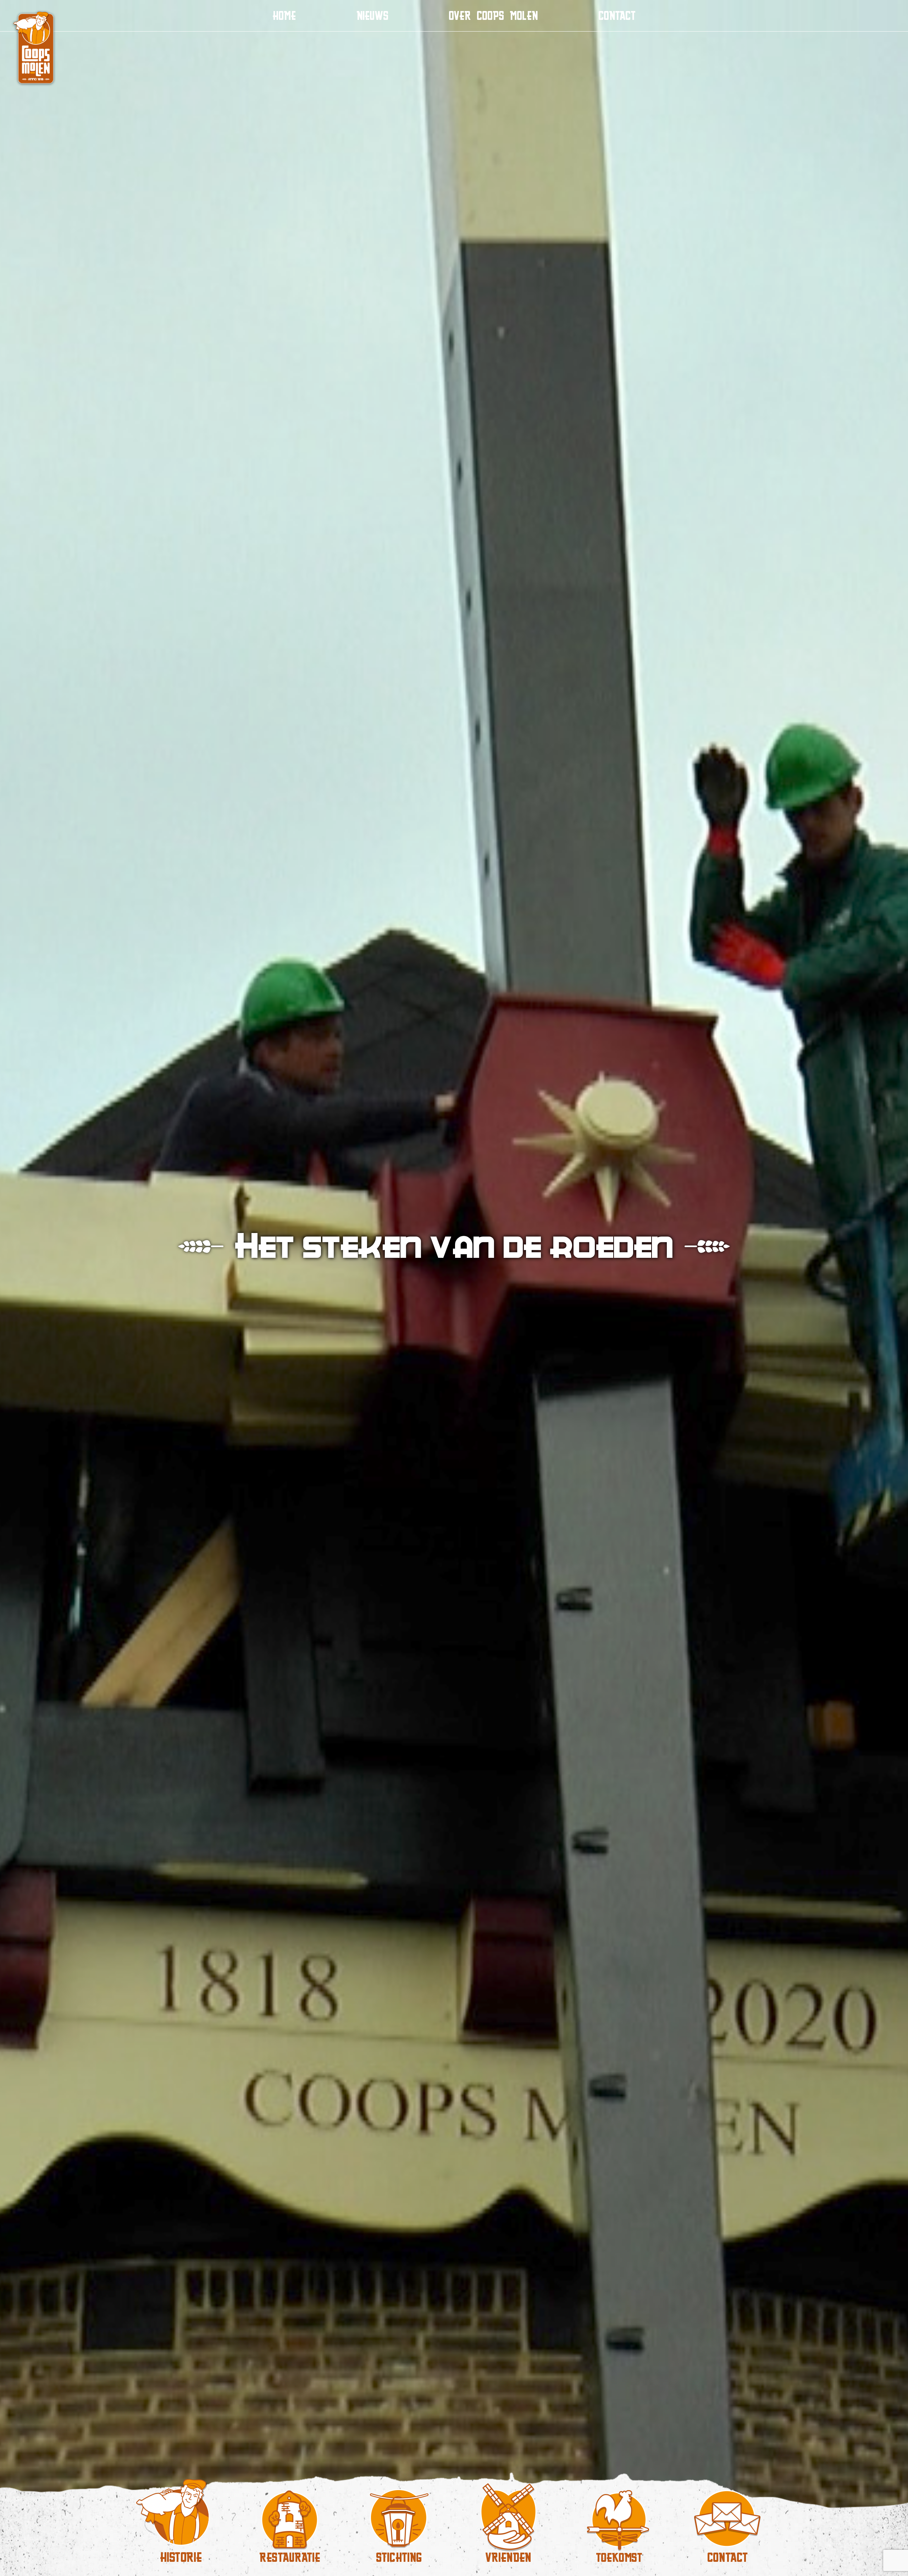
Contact (617, 15)
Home (284, 15)
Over (493, 15)
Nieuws (372, 15)
